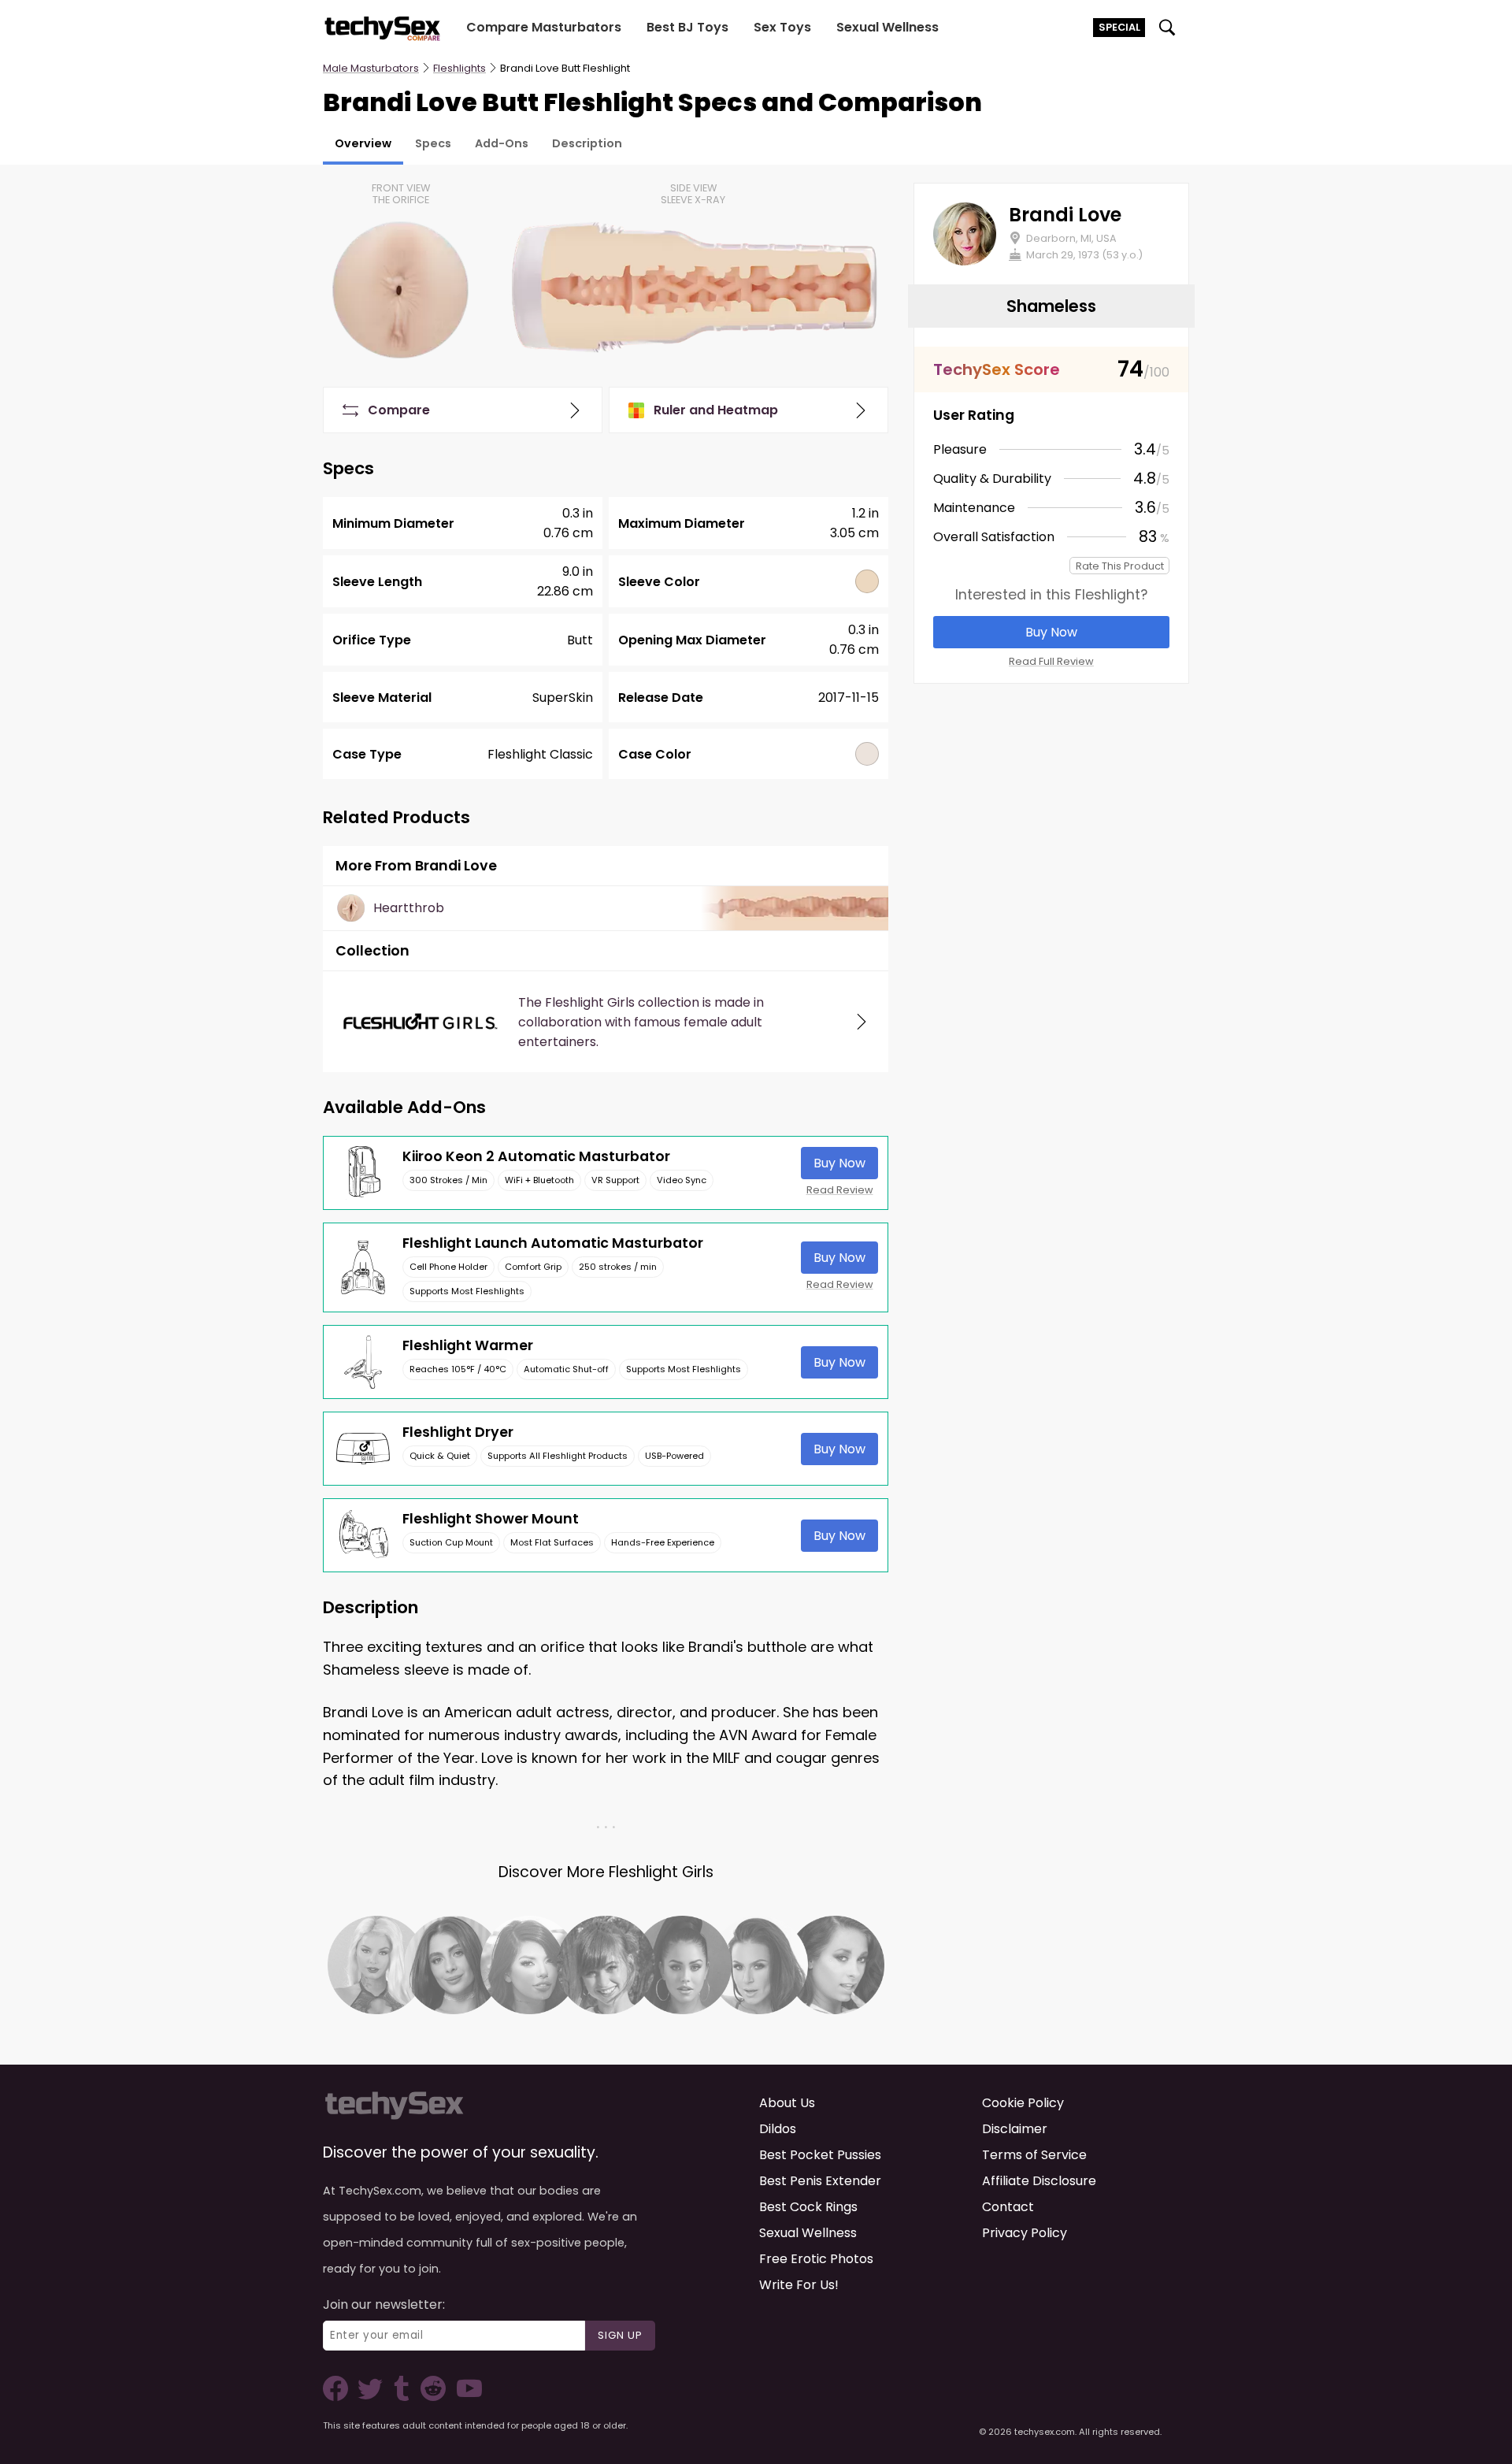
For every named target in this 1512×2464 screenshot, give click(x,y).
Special (1119, 27)
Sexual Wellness (888, 27)
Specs (433, 143)
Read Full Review (1051, 661)
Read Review (840, 1190)
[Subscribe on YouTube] (465, 2397)
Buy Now (839, 1163)
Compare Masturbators (544, 27)
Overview (363, 143)
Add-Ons (502, 143)
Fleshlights (460, 68)
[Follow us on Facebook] (339, 2397)
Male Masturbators (371, 68)
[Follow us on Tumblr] (403, 2397)
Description (587, 143)
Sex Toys (782, 27)
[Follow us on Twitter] (373, 2397)
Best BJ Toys (687, 27)
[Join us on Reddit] (432, 2397)
